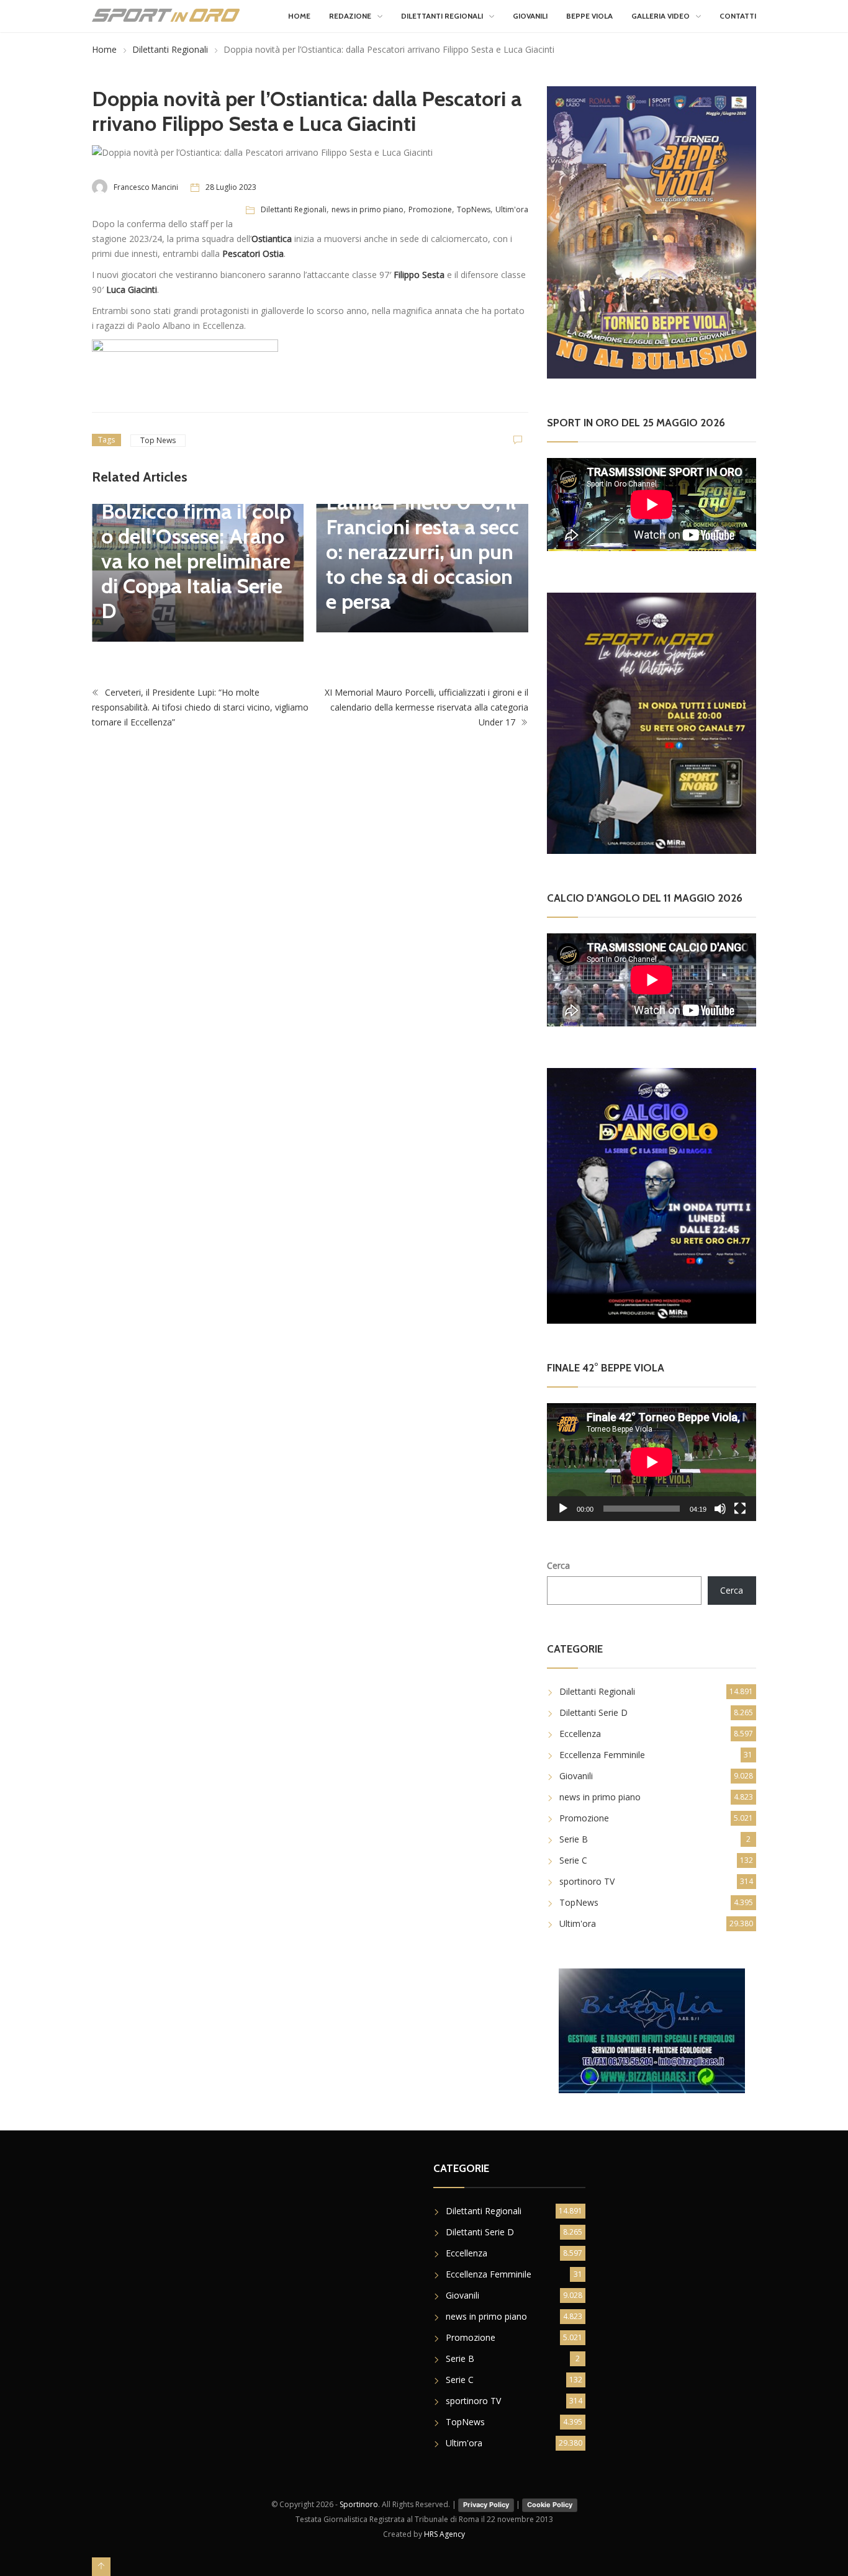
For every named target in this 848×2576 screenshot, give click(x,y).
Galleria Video (661, 16)
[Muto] (720, 1509)
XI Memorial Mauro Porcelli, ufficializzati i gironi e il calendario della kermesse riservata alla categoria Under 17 (426, 707)
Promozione (430, 209)
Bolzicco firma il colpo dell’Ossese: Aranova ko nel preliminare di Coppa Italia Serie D (196, 561)
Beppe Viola (589, 16)
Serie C (573, 1860)
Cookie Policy (550, 2505)
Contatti (738, 16)
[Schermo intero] (740, 1509)
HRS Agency (444, 2534)
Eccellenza (580, 1734)
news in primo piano (368, 209)
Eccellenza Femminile (602, 1755)
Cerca (558, 1565)
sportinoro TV (587, 1881)
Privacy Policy (486, 2505)
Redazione (350, 16)
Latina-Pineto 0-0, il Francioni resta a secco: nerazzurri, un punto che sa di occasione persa (422, 552)
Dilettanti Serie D (593, 1712)
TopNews (474, 209)
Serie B (574, 1839)
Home (299, 16)
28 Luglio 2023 (231, 187)
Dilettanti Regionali (442, 16)
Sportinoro (359, 2504)
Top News (158, 440)
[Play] (563, 1509)
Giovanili (530, 16)
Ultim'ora (512, 209)
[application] (652, 1462)
